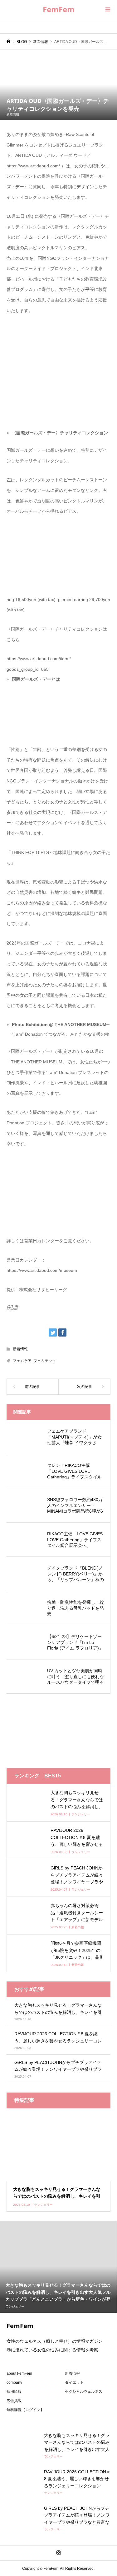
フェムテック (45, 1361)
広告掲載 (14, 2401)
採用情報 (14, 2392)
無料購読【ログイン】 (25, 2410)
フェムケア (22, 1361)
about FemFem (19, 2373)
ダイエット (74, 2382)
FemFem (59, 9)
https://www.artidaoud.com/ (33, 166)
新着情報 (13, 114)
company (14, 2382)
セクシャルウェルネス (84, 2392)
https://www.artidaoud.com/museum (42, 1270)
